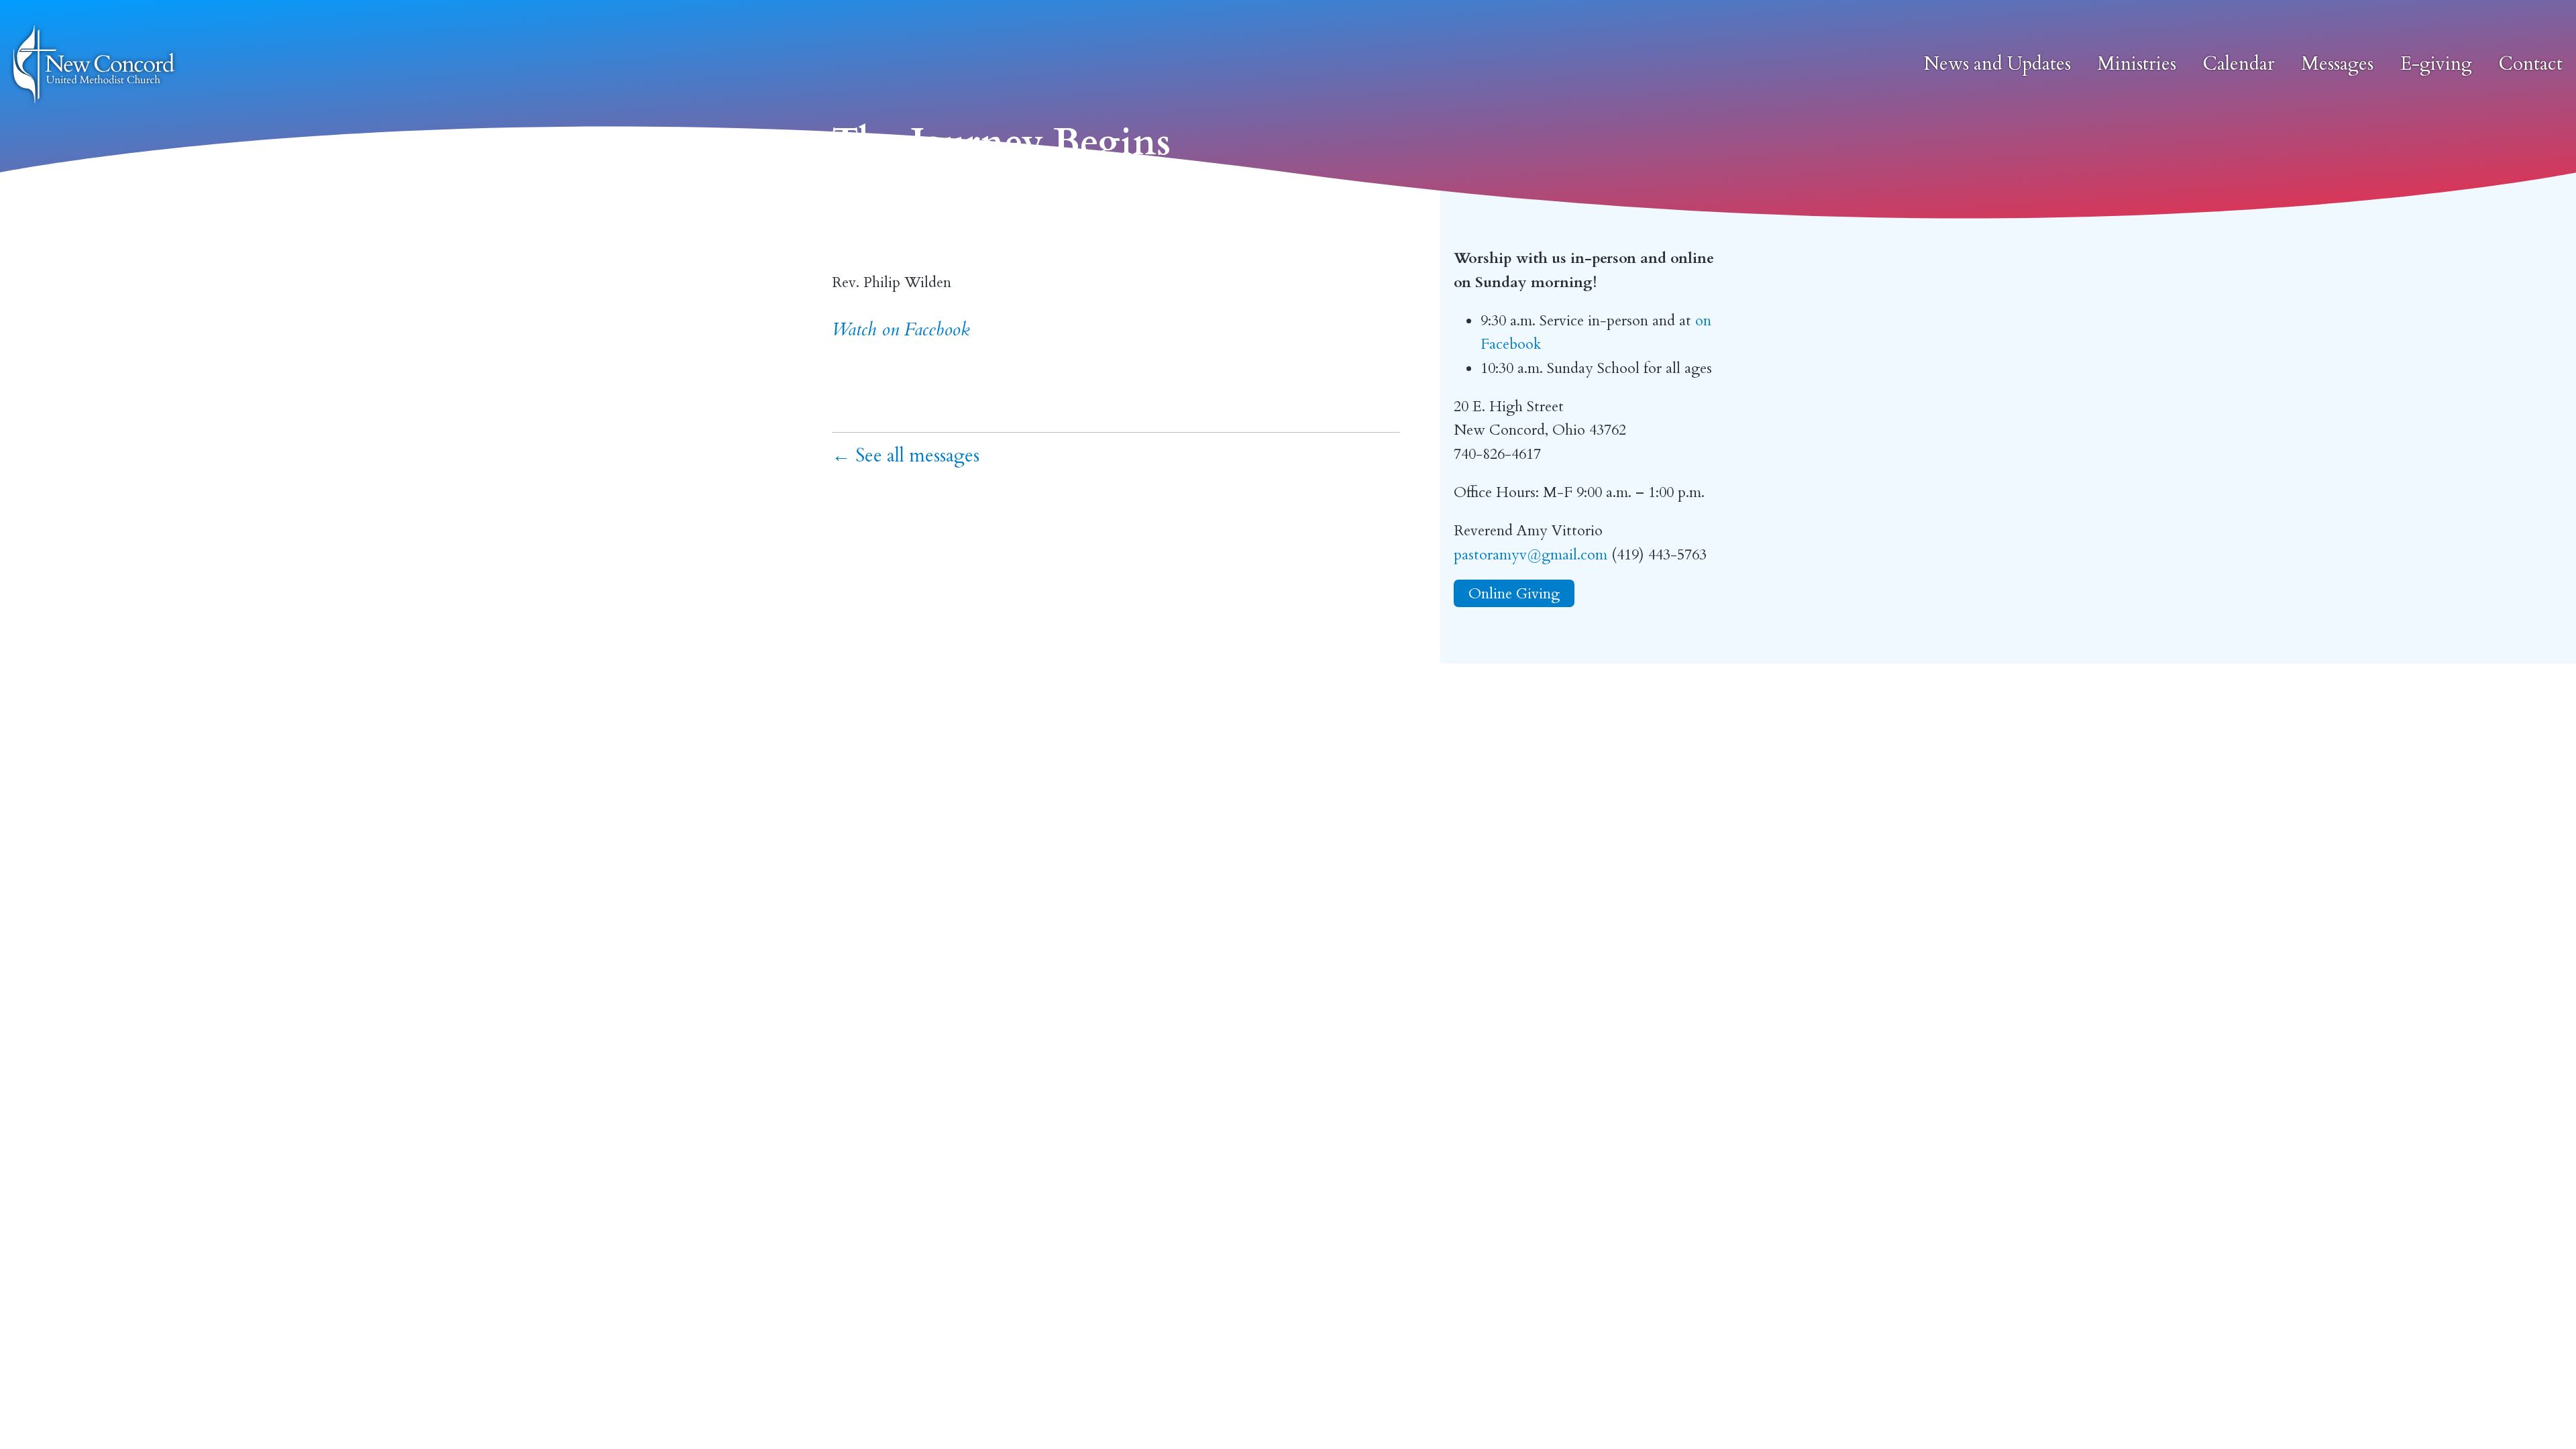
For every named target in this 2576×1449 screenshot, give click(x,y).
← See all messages (906, 456)
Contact (2531, 64)
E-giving (2436, 64)
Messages (2338, 64)
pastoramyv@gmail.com (1531, 555)
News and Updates (1997, 64)
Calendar (2239, 64)
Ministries (2137, 64)
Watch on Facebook (901, 330)
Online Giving (1514, 593)
